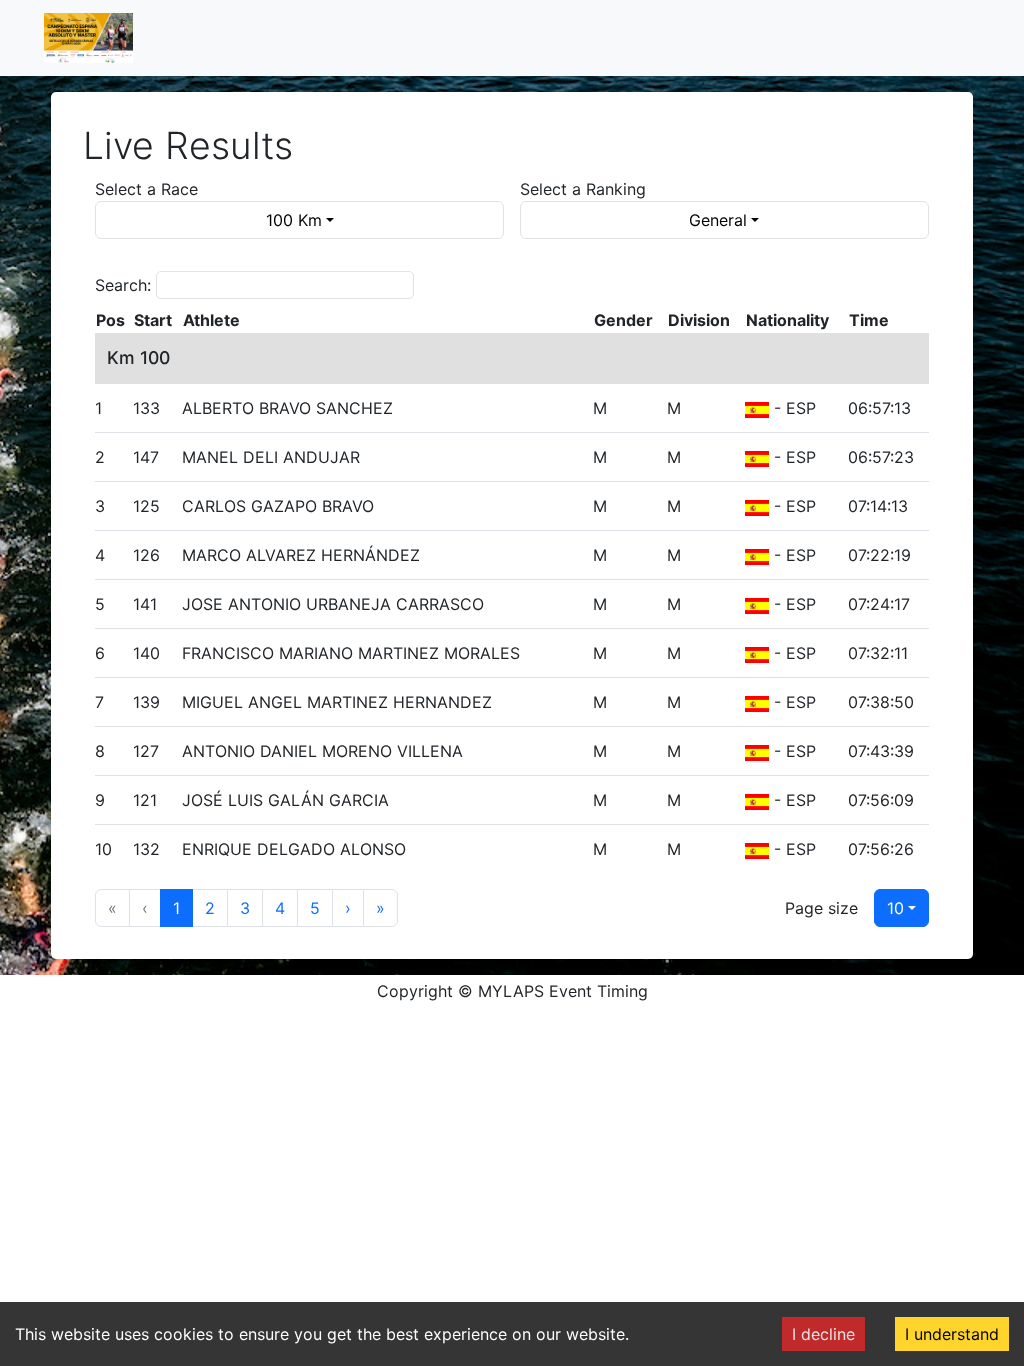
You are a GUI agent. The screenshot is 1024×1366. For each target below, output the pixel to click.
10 (895, 908)
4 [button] (280, 908)
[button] (348, 908)
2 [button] (210, 908)
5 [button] (315, 908)
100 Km (294, 220)
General (718, 220)
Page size (821, 908)
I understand (952, 1334)
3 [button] (245, 908)
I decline (823, 1334)
